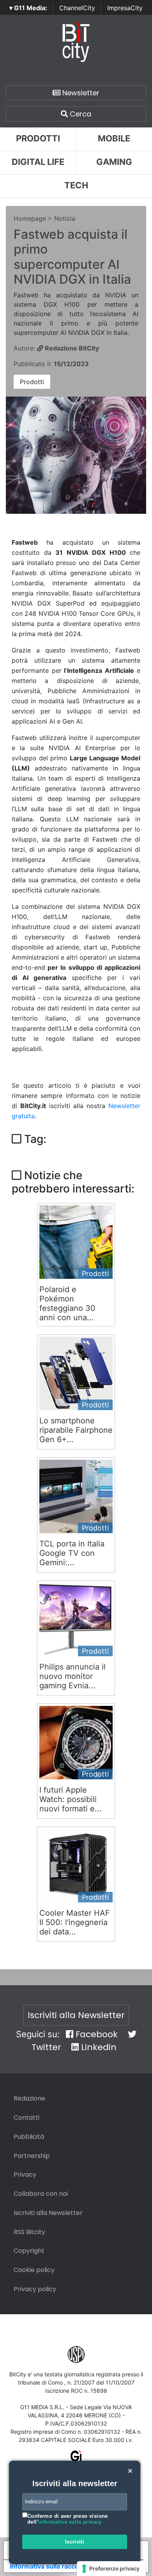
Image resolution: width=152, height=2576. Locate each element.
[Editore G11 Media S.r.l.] (76, 2459)
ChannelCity (77, 8)
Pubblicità (29, 2137)
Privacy (25, 2175)
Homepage (30, 218)
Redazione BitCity (71, 348)
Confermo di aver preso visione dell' (68, 2519)
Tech (76, 185)
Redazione (29, 2098)
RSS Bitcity (29, 2232)
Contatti (27, 2117)
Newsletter (80, 93)
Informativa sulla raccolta (48, 2566)
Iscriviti (75, 2542)
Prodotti (38, 138)
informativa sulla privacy (70, 2522)
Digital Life (38, 162)
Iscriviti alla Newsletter (76, 2015)
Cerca (80, 114)
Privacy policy (35, 2289)
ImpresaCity (125, 8)
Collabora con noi (41, 2194)
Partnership (32, 2156)
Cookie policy (34, 2270)
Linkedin (98, 2047)
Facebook (95, 2034)
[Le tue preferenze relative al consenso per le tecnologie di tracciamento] (111, 2569)
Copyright (29, 2251)
